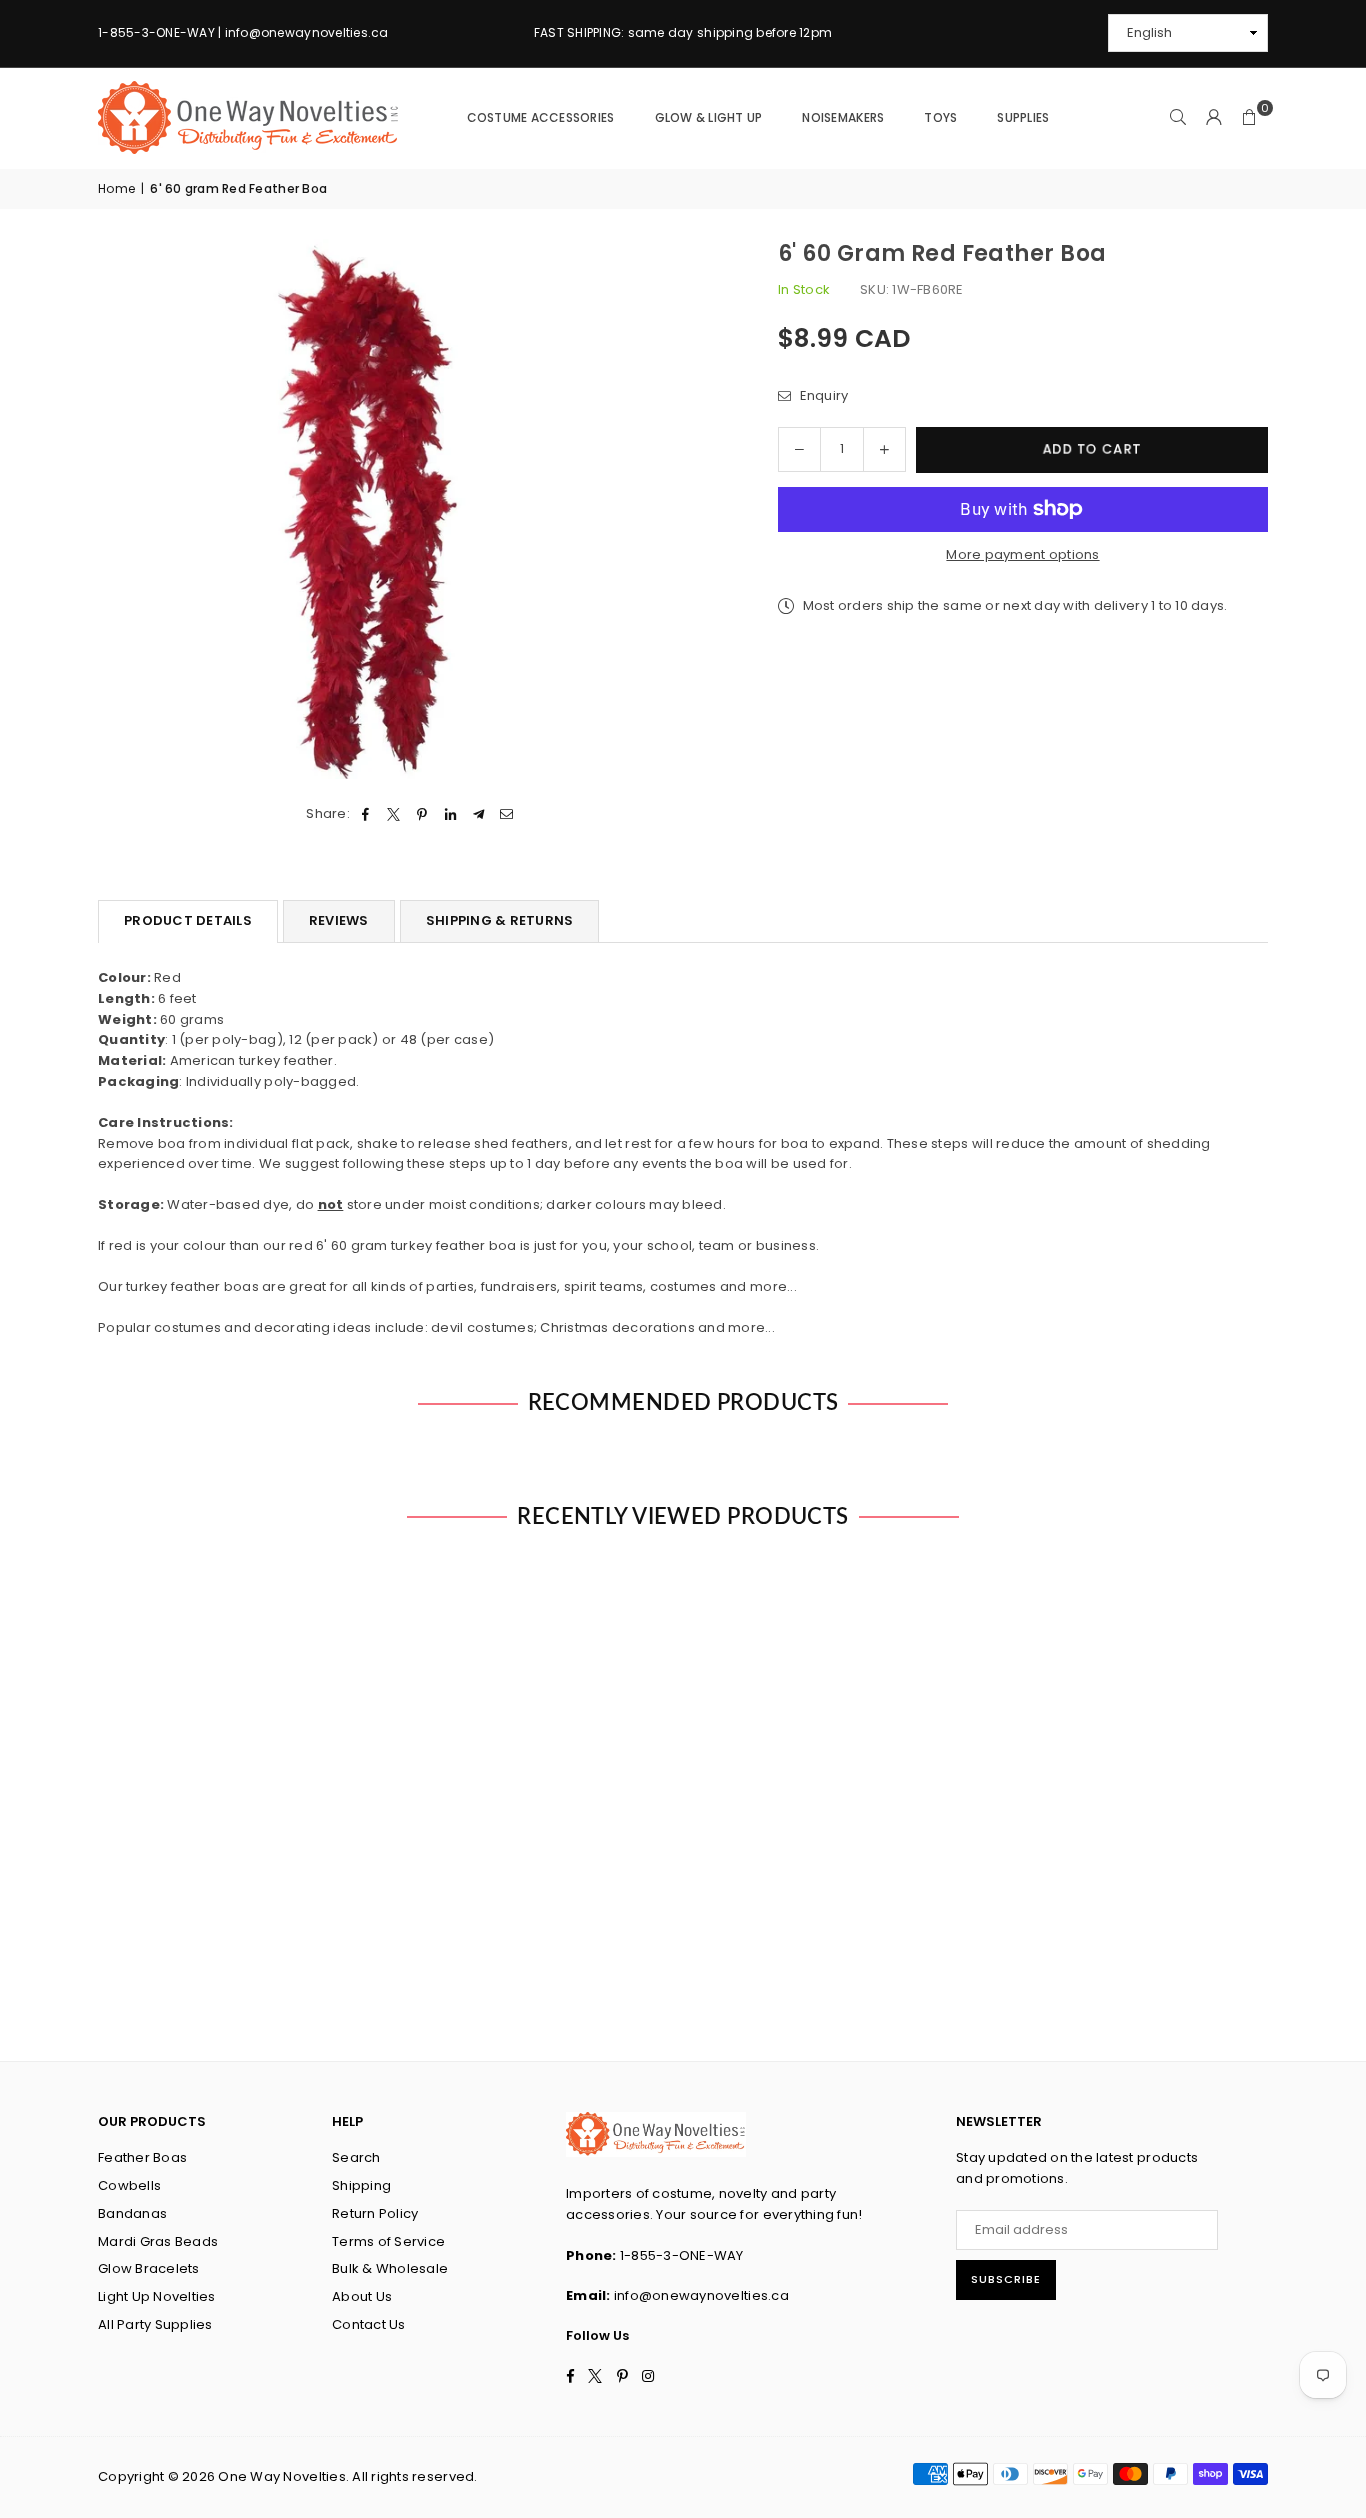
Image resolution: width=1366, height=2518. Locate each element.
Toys (940, 117)
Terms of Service (388, 2241)
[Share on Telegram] (478, 814)
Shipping (361, 2185)
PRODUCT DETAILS (188, 920)
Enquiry (822, 395)
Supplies (1023, 117)
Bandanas (132, 2213)
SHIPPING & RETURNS (500, 920)
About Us (362, 2296)
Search (356, 2157)
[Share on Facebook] (365, 814)
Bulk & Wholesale (390, 2268)
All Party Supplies (155, 2324)
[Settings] (1214, 118)
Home (116, 188)
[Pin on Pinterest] (422, 814)
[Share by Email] (507, 814)
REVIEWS (339, 920)
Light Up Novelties (157, 2296)
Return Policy (375, 2213)
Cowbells (129, 2185)
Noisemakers (843, 117)
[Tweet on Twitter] (394, 814)
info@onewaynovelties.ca (701, 2295)
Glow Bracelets (149, 2268)
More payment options (1022, 554)
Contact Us (369, 2324)
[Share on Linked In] (450, 814)
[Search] (1178, 118)
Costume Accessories (541, 117)
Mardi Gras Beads (158, 2241)
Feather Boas (142, 2157)
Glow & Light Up (709, 117)
